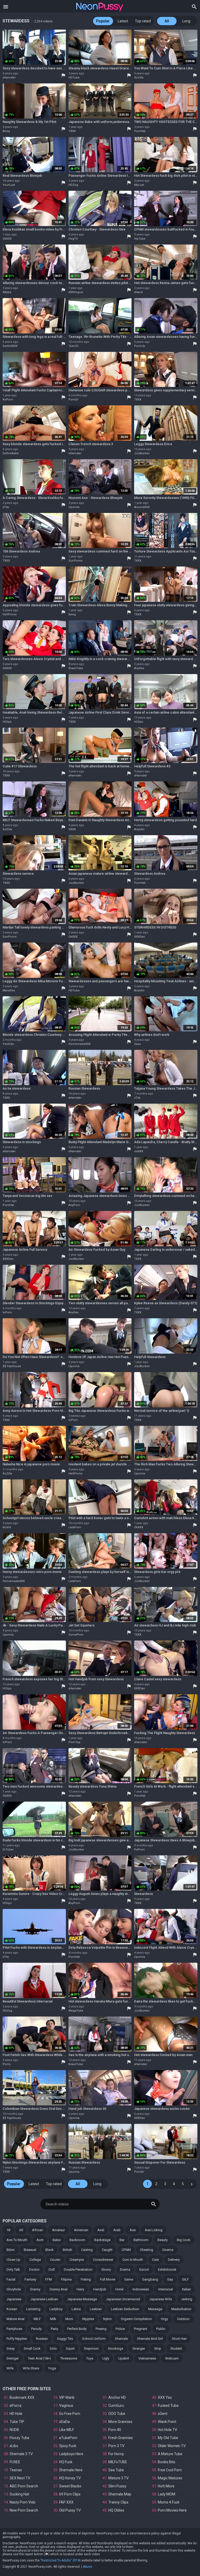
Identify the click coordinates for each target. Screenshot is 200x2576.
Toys (90, 2358)
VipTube (140, 239)
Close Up (13, 2260)
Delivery (174, 2260)
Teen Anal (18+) (39, 2358)
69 (21, 2230)
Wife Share (31, 2368)
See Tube (116, 2470)
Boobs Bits (167, 2462)
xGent (163, 2414)
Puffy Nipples (17, 2339)
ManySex (9, 990)
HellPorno (10, 614)
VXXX (72, 829)
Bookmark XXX (22, 2397)
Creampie (77, 2260)
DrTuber (8, 1850)
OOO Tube (117, 2414)
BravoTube (76, 668)
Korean (12, 2309)
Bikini (11, 2250)
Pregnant (140, 2329)
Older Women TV (172, 2446)
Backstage (102, 2240)
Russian (42, 2339)
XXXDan (140, 937)
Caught (107, 2250)
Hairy (80, 2289)
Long (186, 21)
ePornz (16, 2406)
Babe (57, 2240)
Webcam (172, 2358)
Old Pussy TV (70, 2510)
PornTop (74, 1742)
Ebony (106, 2269)
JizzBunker (142, 453)
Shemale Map (120, 2494)
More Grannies (120, 2422)
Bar (122, 2240)
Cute (155, 2260)
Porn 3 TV (116, 2446)
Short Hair (179, 2339)
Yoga (52, 2368)
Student (176, 2348)
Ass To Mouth (17, 2240)
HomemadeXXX (80, 1044)
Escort (144, 2269)
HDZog (73, 185)
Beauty (163, 2240)
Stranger (139, 2348)
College (35, 2260)
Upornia (74, 507)
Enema (125, 2269)
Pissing (101, 2329)
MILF (37, 2319)
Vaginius (66, 2406)
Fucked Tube (168, 2406)
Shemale (121, 2339)
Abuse (87, 2567)
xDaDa (64, 2422)
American (81, 2230)
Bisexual (30, 2250)
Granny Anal (58, 2289)
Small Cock (32, 2348)
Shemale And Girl (150, 2339)
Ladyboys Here (71, 2454)
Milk (53, 2319)
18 (8, 2230)
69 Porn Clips (70, 2494)
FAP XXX (66, 2502)
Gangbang (150, 2279)
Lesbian (96, 2309)
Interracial (166, 2289)
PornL (7, 2064)
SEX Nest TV (20, 2478)
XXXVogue (76, 292)
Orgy (164, 2319)
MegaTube (76, 2011)
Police (120, 2329)
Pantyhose (14, 2329)
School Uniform (94, 2339)
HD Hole (16, 2414)
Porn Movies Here (172, 2510)
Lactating (33, 2309)
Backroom (77, 2240)
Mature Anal (15, 2319)
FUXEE (15, 2462)
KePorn (8, 400)
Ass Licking (154, 2230)
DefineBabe (11, 453)
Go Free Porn (70, 2414)
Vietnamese (147, 2358)
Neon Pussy (100, 7)
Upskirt (124, 2358)
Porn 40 (115, 2430)
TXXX (72, 131)
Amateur (58, 2230)
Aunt (40, 2240)
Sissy (11, 2348)
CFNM (126, 2250)
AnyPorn (74, 1205)
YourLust (9, 185)
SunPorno (76, 561)
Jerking (187, 2299)
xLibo (14, 2446)
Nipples (88, 2319)
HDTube (74, 78)
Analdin (139, 829)
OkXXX (7, 239)
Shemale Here (71, 2470)
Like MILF (67, 2430)
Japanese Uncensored (123, 2299)
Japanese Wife (161, 2299)
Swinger (13, 2358)
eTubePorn (68, 2438)
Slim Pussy (117, 2486)
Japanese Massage (82, 2299)
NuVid (7, 1527)
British (67, 2250)
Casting (87, 2250)
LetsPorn (75, 1527)
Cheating (146, 2250)
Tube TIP (17, 2422)
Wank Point (167, 2422)
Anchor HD (117, 2397)
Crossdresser (103, 2260)
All (167, 21)
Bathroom (141, 2240)
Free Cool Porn (170, 2470)
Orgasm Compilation (136, 2319)
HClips (7, 722)
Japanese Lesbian (44, 2299)
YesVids (8, 1044)
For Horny (116, 2454)
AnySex (139, 668)
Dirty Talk (13, 2269)
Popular (103, 21)
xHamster (9, 78)
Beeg (6, 131)
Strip (158, 2348)
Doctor (34, 2269)
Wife (10, 2368)
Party (54, 2329)
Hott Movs (166, 2486)
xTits (6, 507)
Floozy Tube (20, 2438)
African (37, 2230)
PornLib (140, 346)
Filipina (66, 2279)
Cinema (168, 2250)
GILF (185, 2279)
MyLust (139, 185)
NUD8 (14, 2430)
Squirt (70, 2348)
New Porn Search (24, 2510)
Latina (76, 2309)
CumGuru (116, 2406)
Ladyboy (56, 2309)
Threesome (69, 2358)
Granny (35, 2289)
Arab (117, 2230)
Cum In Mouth (133, 2260)
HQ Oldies (116, 2510)
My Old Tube (168, 2438)
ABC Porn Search (24, 2486)
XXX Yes (165, 2397)
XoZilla (139, 78)
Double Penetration (78, 2269)
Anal (101, 2230)
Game (129, 2279)
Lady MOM (167, 2494)
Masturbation (181, 2309)
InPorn (7, 1312)
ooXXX (139, 1151)
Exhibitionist (167, 2269)
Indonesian (141, 2289)
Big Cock (184, 2240)
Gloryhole (14, 2289)
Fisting (86, 2279)
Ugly (106, 2358)
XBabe (7, 292)
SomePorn (76, 1635)
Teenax (16, 2470)
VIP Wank (67, 2397)
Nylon (107, 2319)
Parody (36, 2329)
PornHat (140, 131)
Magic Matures (170, 2478)
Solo (53, 2348)
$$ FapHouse (12, 1366)
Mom (69, 2319)
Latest (123, 21)
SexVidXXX (10, 346)
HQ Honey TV (70, 2478)
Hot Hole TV (167, 2430)
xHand (138, 292)
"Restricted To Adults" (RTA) (61, 2560)
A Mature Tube (170, 2454)
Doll (52, 2269)
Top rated (143, 21)
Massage (155, 2309)
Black (49, 2250)
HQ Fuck (66, 2462)
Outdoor (183, 2319)
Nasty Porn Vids (23, 2502)
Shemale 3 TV (21, 2454)
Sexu (137, 1044)
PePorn (139, 1850)
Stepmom (91, 2348)
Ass (133, 2230)
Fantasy (30, 2279)
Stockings (115, 2348)
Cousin (55, 2260)
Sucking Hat (19, 2494)
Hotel (119, 2289)
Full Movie (108, 2279)
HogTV (73, 239)
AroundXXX (142, 507)
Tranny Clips (118, 2502)
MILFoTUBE (118, 2462)
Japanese (14, 2299)
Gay (170, 2279)
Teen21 (74, 346)
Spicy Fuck (68, 2446)
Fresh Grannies (121, 2438)
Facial (11, 2279)
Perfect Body (77, 2329)
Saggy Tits (65, 2339)
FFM (49, 2279)
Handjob (100, 2289)
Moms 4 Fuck (169, 2502)
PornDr (73, 400)
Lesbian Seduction (125, 2309)
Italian (186, 2289)
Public (161, 2329)
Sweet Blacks (70, 2486)
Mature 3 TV (118, 2478)
